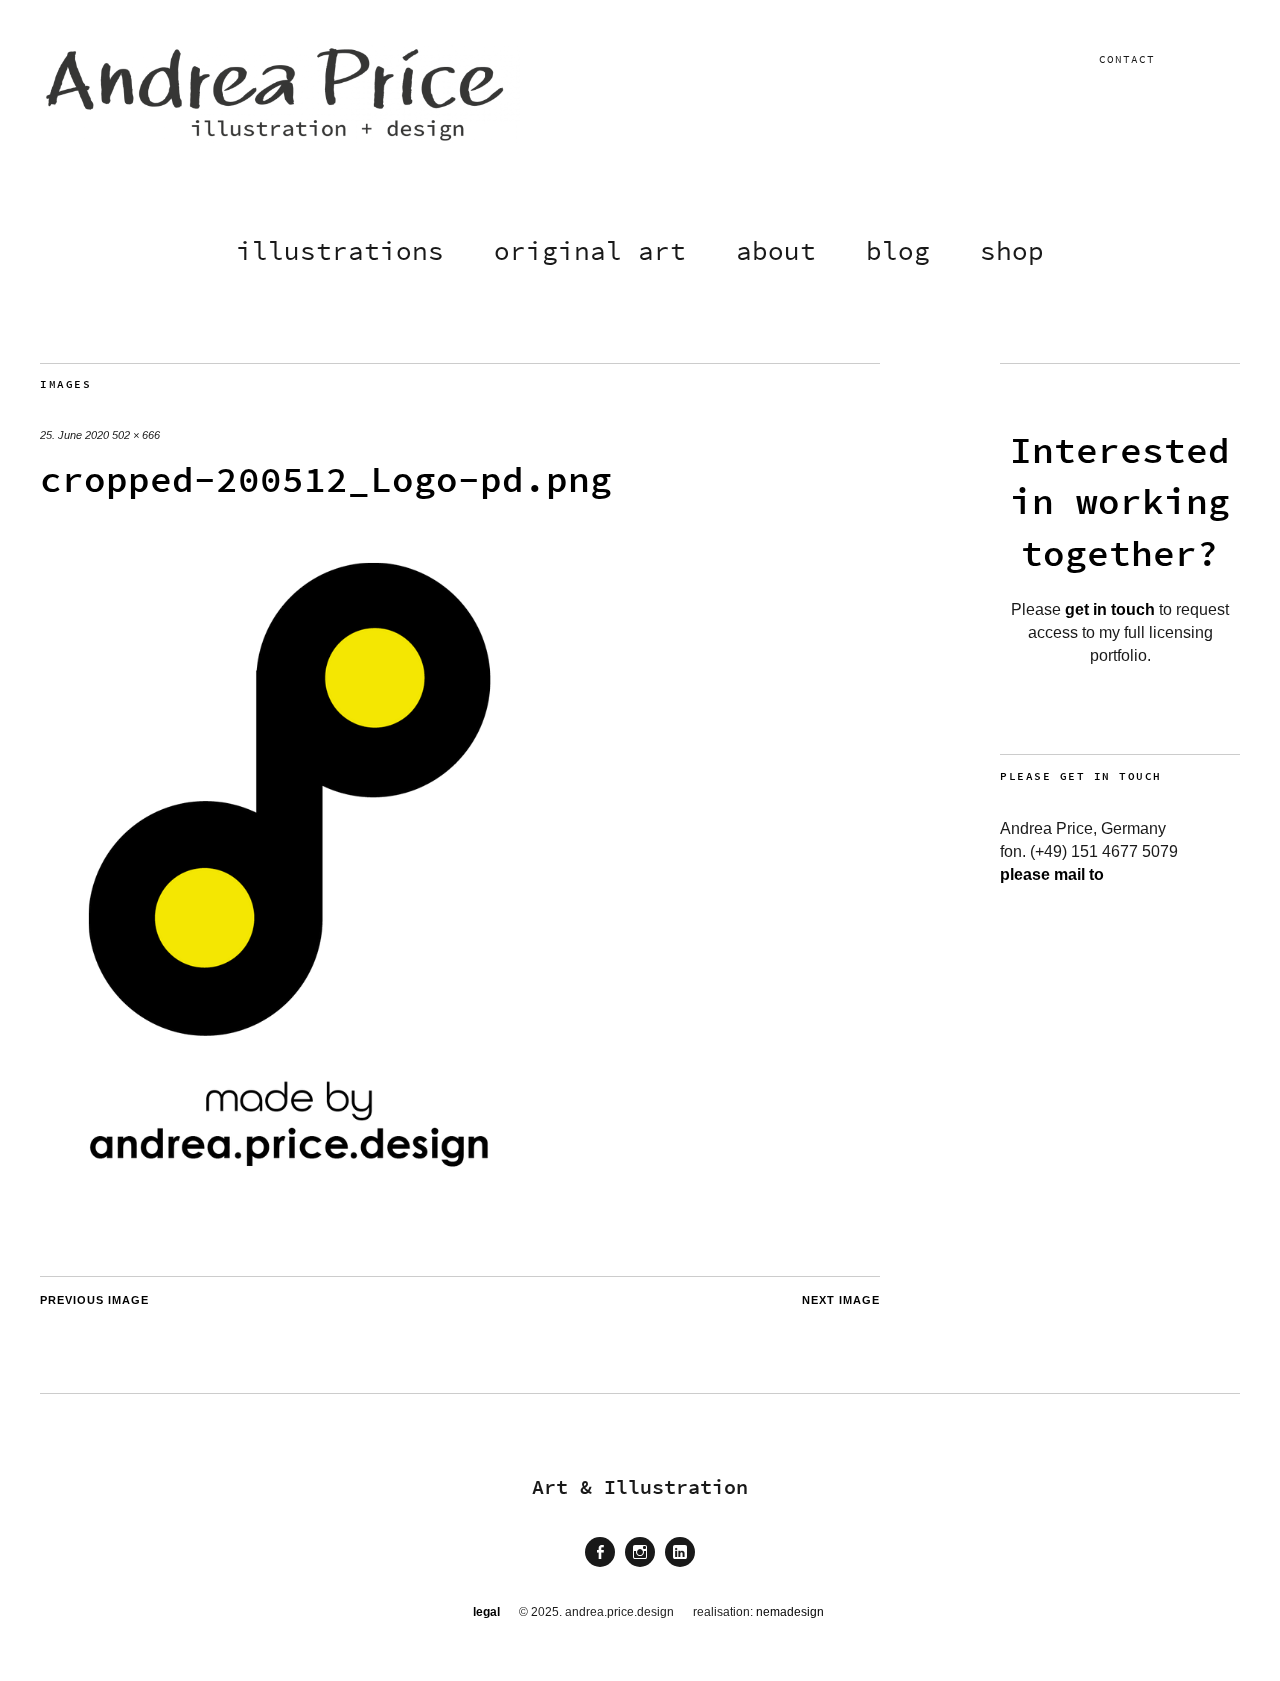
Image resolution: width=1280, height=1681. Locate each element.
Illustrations (340, 250)
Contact (1127, 59)
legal (486, 1612)
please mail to (1052, 874)
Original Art (590, 250)
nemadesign (790, 1612)
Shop (1012, 250)
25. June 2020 (74, 435)
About (776, 250)
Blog (898, 250)
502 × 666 (136, 435)
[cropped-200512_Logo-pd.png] (291, 1181)
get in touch (1110, 609)
